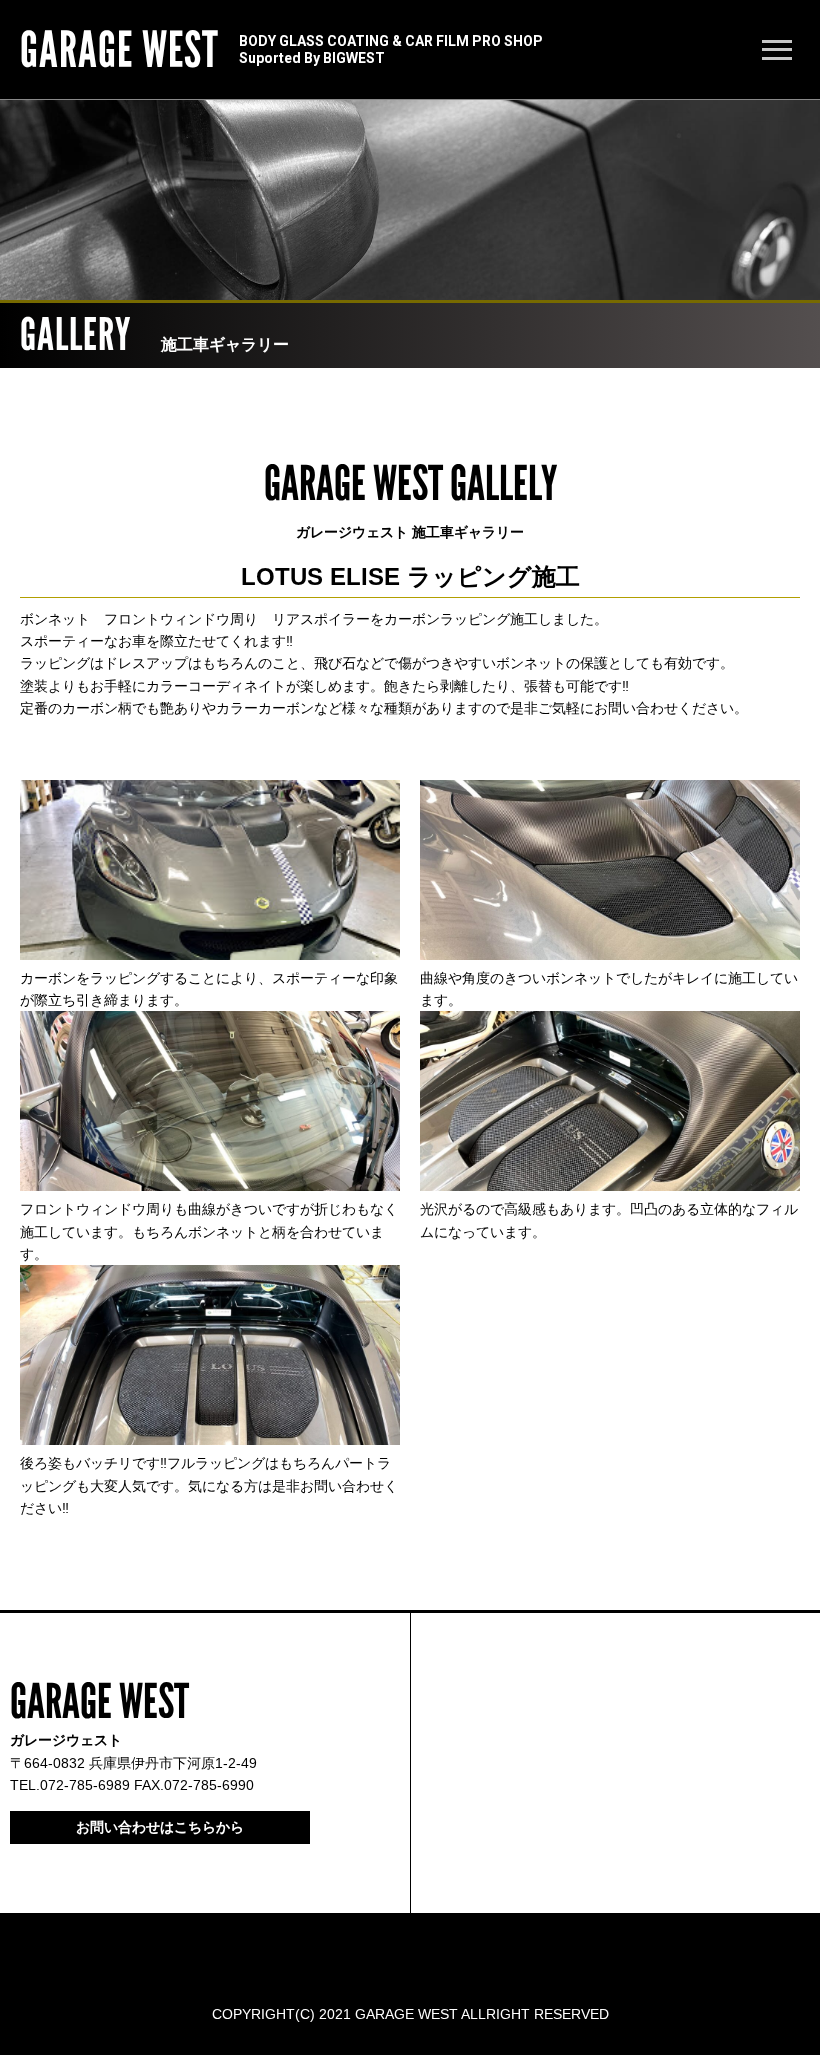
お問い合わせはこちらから (160, 1827)
